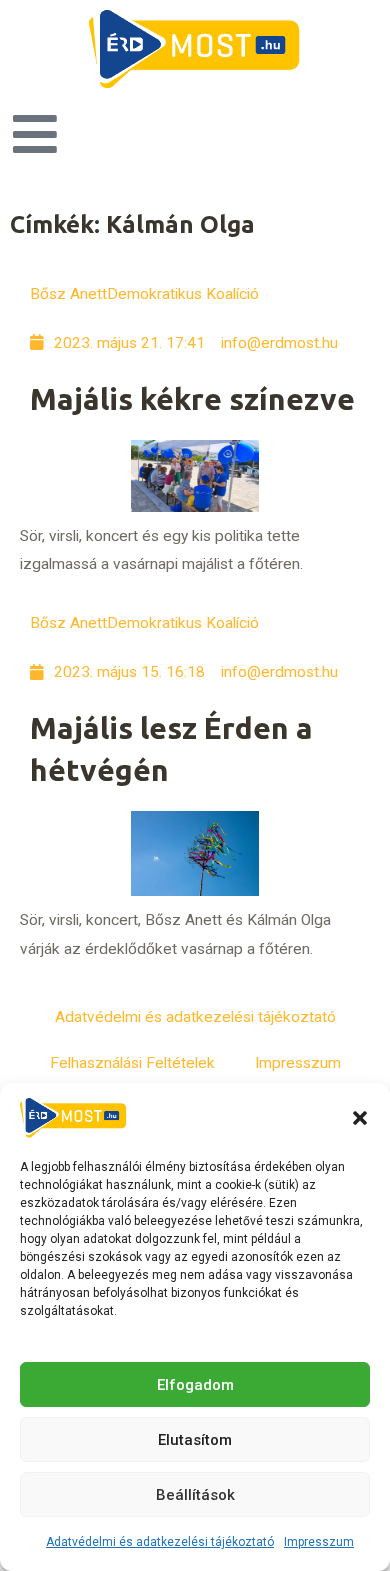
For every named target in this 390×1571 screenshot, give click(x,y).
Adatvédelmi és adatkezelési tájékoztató (160, 1542)
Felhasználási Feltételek (132, 1063)
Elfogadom (195, 1385)
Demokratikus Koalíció (183, 294)
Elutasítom (195, 1440)
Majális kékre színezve (192, 399)
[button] (360, 1118)
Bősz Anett (68, 294)
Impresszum (319, 1542)
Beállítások (195, 1495)
